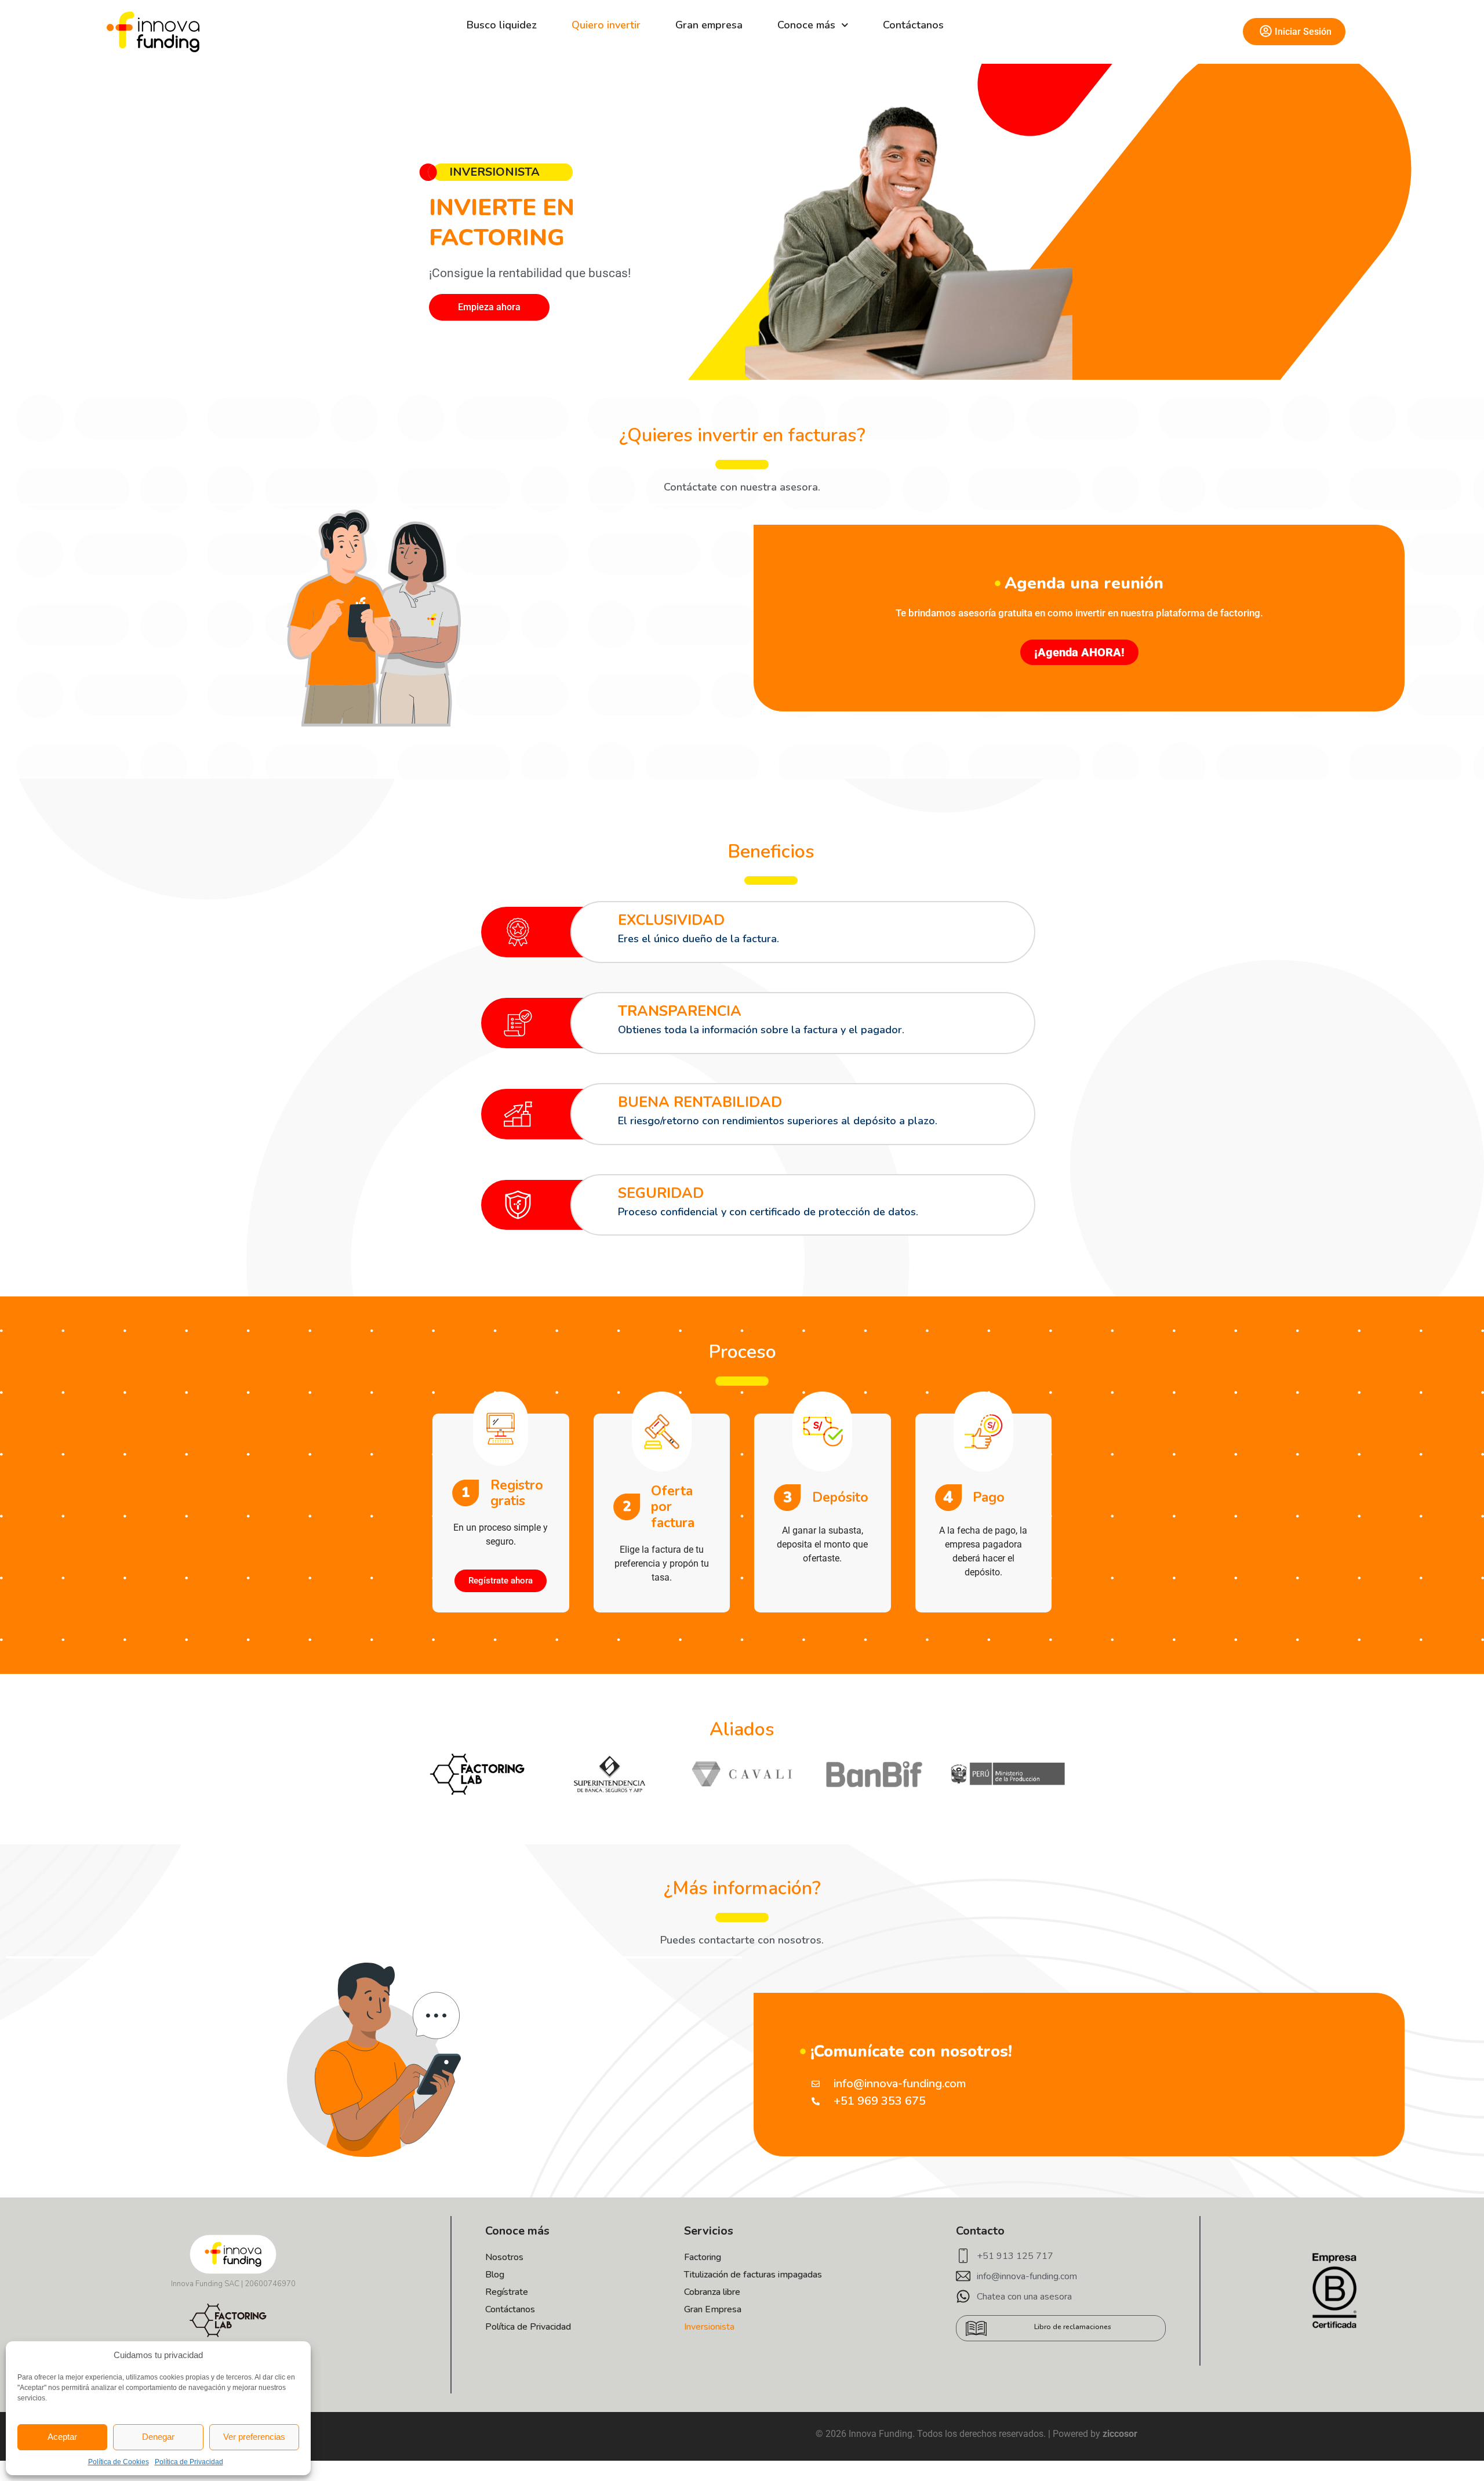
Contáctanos (913, 25)
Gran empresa (709, 25)
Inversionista (709, 2327)
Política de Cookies (119, 2462)
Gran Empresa (713, 2309)
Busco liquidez (502, 25)
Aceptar (62, 2437)
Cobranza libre (712, 2292)
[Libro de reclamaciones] (976, 2329)
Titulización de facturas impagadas (753, 2275)
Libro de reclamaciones (1073, 2327)
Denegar (158, 2437)
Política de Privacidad (189, 2462)
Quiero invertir (606, 25)
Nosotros (504, 2257)
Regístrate (507, 2292)
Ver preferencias (254, 2437)
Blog (495, 2275)
